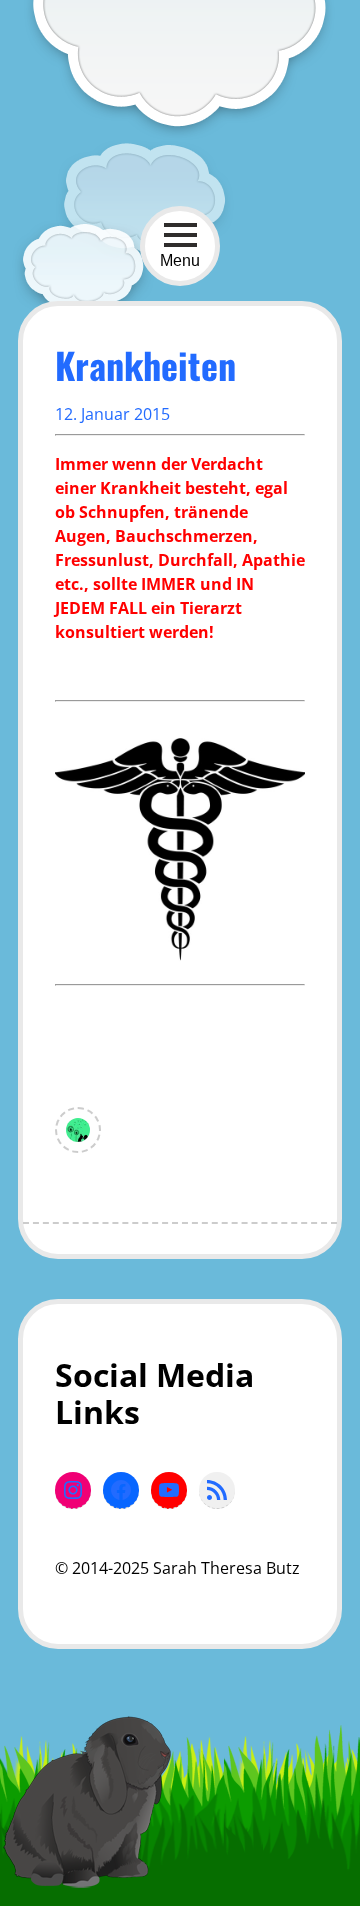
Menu (180, 260)
